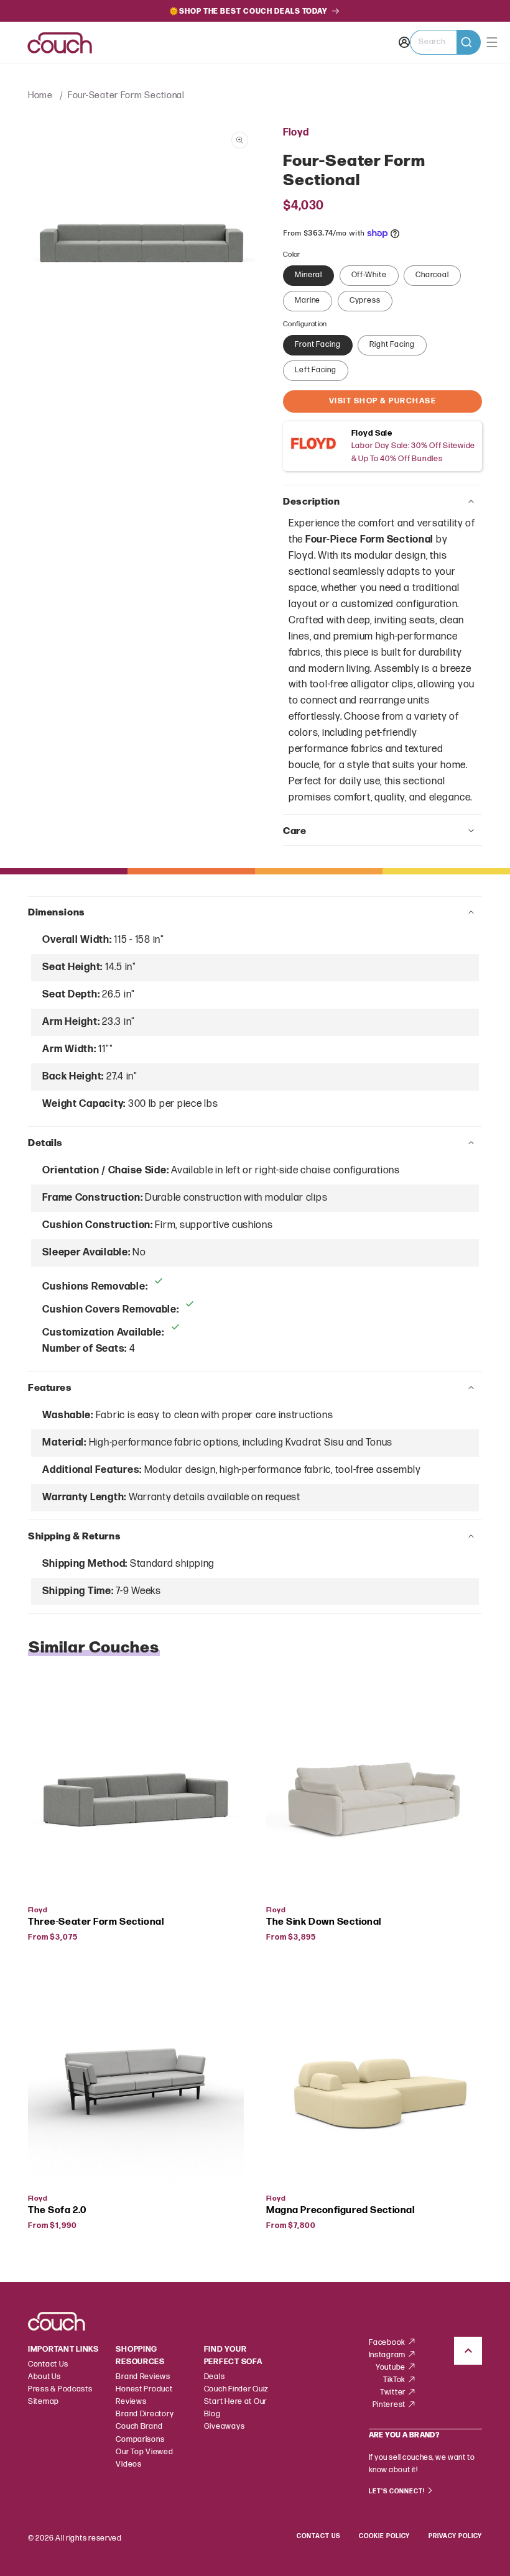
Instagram (388, 2355)
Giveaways (225, 2427)
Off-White (369, 275)
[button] (445, 42)
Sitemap (44, 2402)
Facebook (388, 2343)
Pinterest (390, 2405)
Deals (215, 2377)
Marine (308, 300)
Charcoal (432, 275)
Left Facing (316, 370)
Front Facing (318, 345)
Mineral (308, 275)
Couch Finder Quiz (236, 2389)
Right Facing (392, 345)
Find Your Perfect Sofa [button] (233, 2356)
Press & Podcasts (60, 2389)
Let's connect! (398, 2491)
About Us (44, 2377)
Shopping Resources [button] (140, 2356)
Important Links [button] (63, 2349)
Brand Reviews (143, 2377)
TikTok (395, 2380)
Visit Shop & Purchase (383, 401)
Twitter (394, 2392)
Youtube (392, 2367)
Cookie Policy (384, 2536)
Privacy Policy (455, 2536)
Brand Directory (145, 2414)
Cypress (365, 300)
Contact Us (48, 2364)
